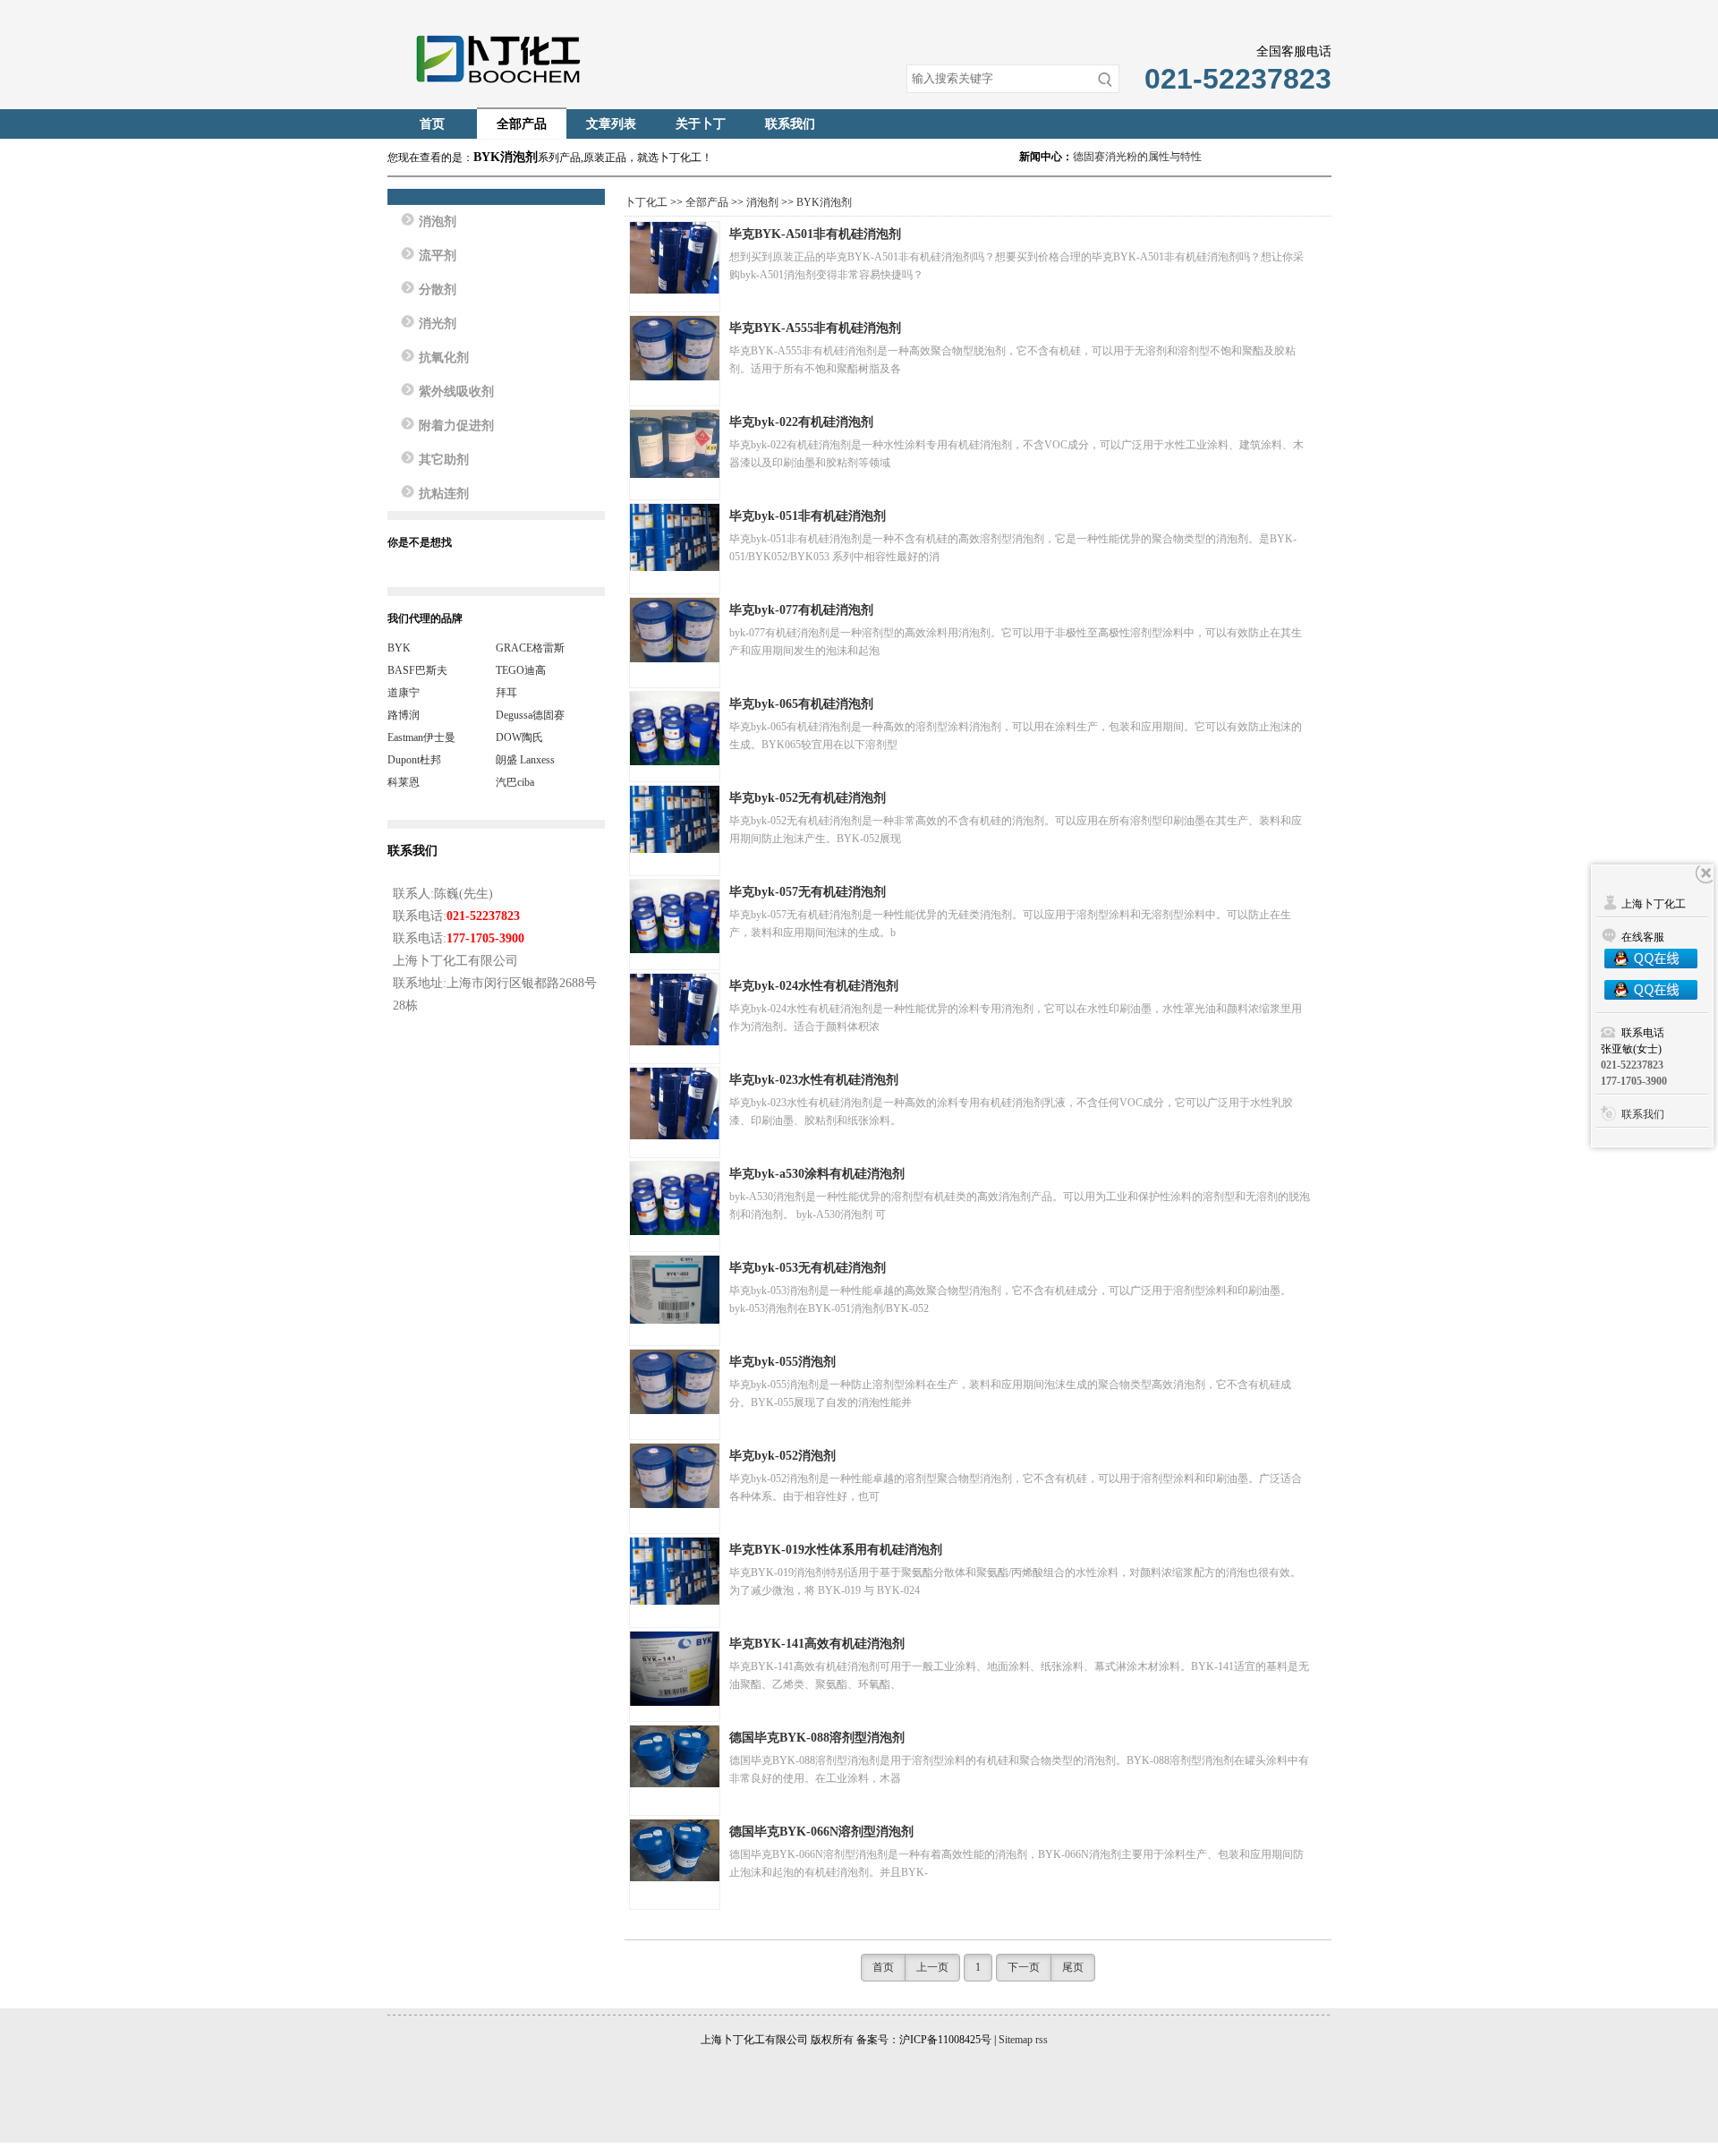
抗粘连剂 (444, 494)
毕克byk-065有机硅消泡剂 (801, 704)
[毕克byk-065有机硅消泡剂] (675, 729)
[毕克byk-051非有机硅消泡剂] (675, 537)
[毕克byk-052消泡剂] (675, 1476)
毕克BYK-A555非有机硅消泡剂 (815, 328)
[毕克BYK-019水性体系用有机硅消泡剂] (675, 1571)
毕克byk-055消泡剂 (782, 1362)
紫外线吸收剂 (456, 392)
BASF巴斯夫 (417, 670)
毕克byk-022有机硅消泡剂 (801, 422)
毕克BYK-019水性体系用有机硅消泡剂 (836, 1550)
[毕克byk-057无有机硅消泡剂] (675, 916)
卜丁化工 (646, 202)
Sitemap (1016, 2040)
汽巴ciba (515, 782)
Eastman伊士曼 (421, 737)
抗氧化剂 (444, 358)
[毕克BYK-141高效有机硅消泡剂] (675, 1669)
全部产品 (522, 124)
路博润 (404, 715)
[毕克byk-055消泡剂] (675, 1382)
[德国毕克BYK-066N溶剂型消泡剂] (675, 1850)
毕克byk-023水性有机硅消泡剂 (814, 1080)
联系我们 (790, 124)
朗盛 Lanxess (525, 760)
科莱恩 (404, 782)
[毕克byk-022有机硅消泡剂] (675, 444)
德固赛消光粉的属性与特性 (1137, 157)
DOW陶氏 (519, 737)
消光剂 (438, 324)
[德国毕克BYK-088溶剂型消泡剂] (675, 1756)
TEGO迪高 (521, 670)
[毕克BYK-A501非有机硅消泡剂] (675, 258)
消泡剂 (762, 202)
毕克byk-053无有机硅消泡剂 (808, 1268)
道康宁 (404, 693)
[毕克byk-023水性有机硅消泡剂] (675, 1104)
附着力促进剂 (456, 426)
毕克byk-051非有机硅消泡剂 (808, 516)
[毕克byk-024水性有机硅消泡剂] (675, 1010)
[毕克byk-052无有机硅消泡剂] (675, 819)
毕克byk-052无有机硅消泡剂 (808, 798)
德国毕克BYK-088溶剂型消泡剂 (817, 1738)
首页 (432, 124)
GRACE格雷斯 (530, 648)
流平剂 (438, 256)
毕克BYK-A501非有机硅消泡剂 (815, 234)
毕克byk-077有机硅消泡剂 (801, 610)
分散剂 (438, 290)
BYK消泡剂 (824, 202)
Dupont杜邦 (414, 760)
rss (1042, 2040)
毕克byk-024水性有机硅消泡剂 (814, 986)
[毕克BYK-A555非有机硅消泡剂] (675, 348)
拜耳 (506, 693)
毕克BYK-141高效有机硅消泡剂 (817, 1644)
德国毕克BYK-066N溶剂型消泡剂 (821, 1832)
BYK (399, 648)
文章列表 (611, 124)
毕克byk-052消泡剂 (782, 1456)
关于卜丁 (701, 124)
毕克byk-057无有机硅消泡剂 (808, 892)
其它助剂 (444, 460)
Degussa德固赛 (530, 715)
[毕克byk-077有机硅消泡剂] (675, 630)
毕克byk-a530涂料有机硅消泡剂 (817, 1174)
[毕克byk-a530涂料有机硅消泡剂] (675, 1198)
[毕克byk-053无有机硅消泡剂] (675, 1290)
